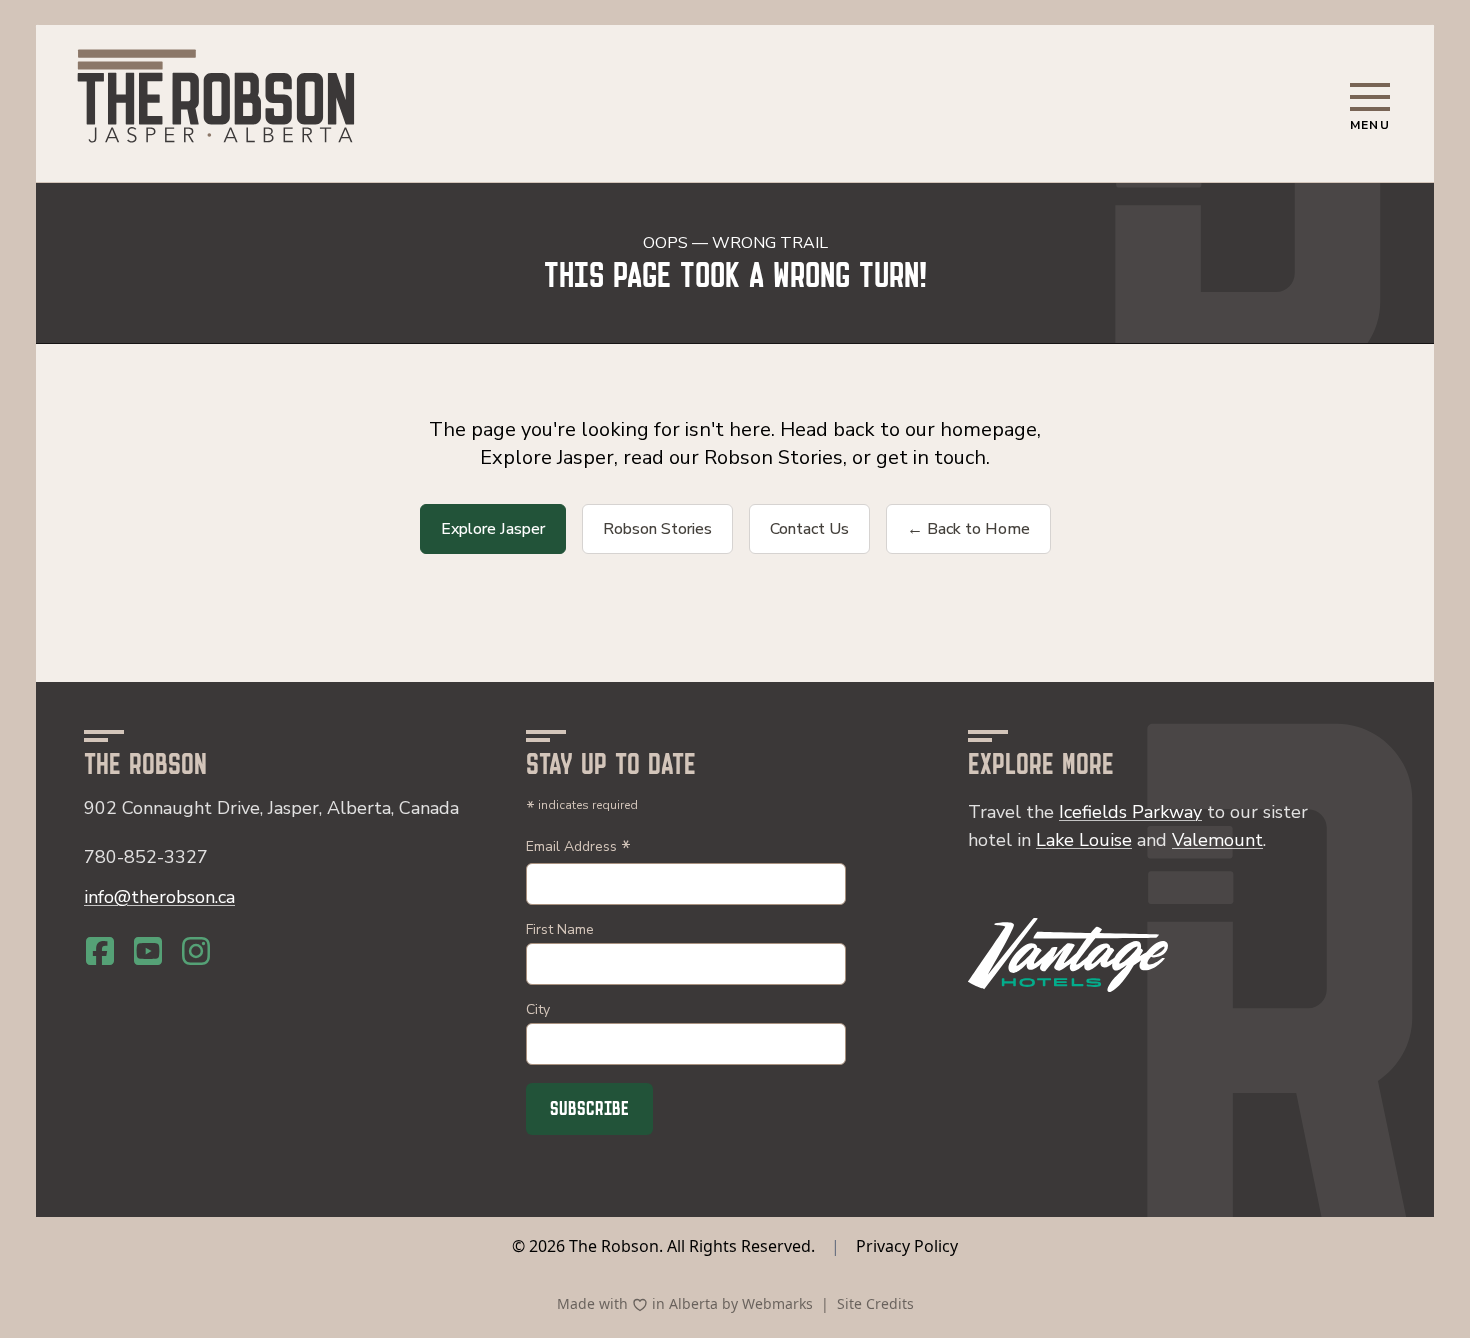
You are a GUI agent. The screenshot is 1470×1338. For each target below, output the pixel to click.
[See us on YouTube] (148, 951)
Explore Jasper (493, 529)
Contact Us (809, 529)
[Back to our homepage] (216, 100)
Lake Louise (1084, 840)
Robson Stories (657, 529)
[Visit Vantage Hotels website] (1068, 955)
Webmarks (777, 1303)
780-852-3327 (146, 857)
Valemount (1217, 840)
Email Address (578, 848)
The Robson (614, 1246)
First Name (560, 929)
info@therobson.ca (159, 897)
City (538, 1009)
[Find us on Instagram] (196, 951)
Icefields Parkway (1130, 812)
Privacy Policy (907, 1246)
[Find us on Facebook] (100, 951)
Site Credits (875, 1303)
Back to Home (968, 529)
